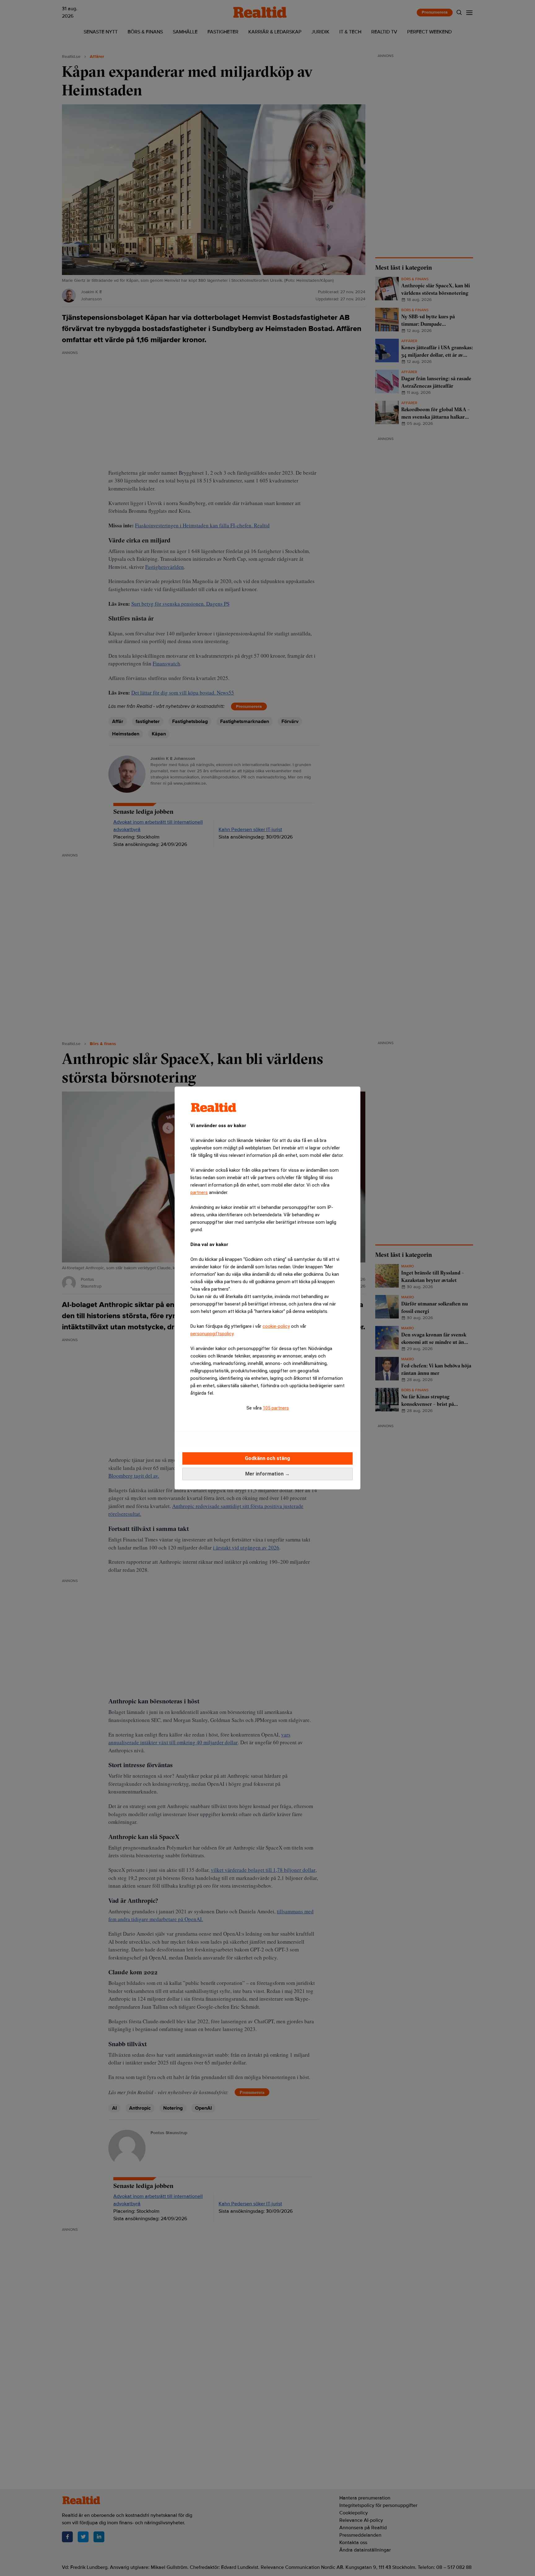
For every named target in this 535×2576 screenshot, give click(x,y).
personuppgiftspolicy (212, 1334)
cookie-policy (276, 1326)
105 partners (276, 1408)
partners (199, 1192)
